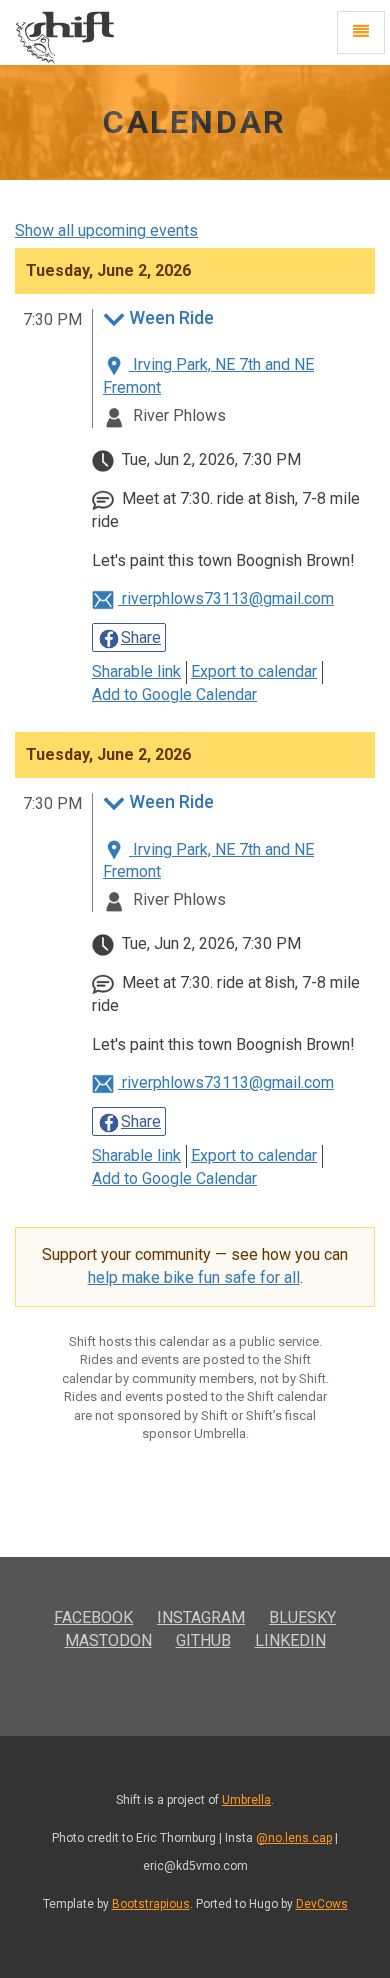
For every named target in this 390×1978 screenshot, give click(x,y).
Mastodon (108, 1640)
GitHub (203, 1640)
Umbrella (246, 1800)
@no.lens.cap (294, 1838)
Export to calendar (254, 671)
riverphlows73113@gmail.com (226, 598)
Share (141, 637)
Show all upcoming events (106, 230)
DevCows (322, 1904)
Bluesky (302, 1617)
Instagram (201, 1617)
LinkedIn (290, 1640)
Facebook (93, 1617)
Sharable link (136, 671)
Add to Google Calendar (174, 694)
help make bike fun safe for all (194, 1277)
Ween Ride (171, 318)
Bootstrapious (151, 1904)
